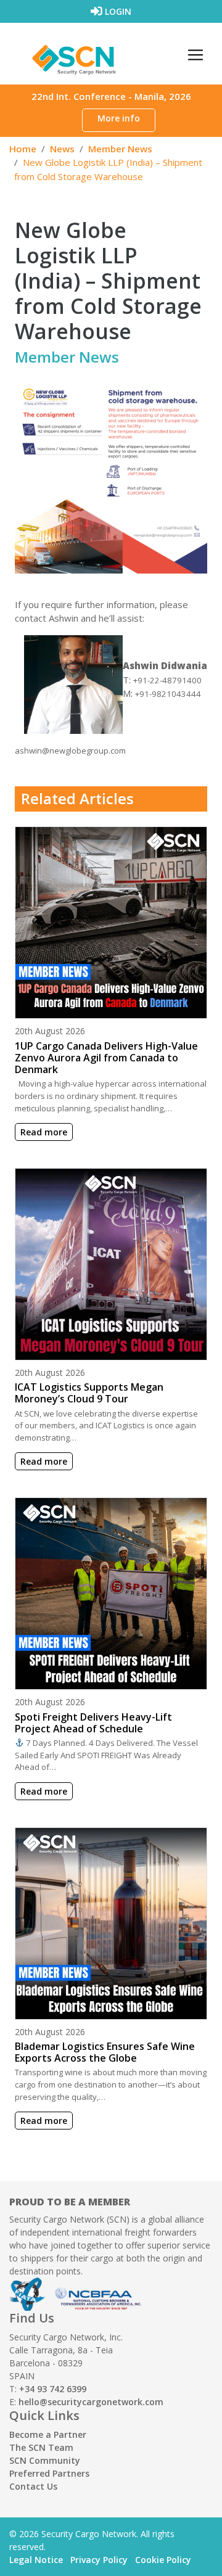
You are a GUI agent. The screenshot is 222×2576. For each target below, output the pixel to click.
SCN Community (45, 2460)
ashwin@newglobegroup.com (70, 751)
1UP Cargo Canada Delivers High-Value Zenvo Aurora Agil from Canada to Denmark (106, 1058)
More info (119, 118)
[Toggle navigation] (195, 55)
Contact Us (33, 2486)
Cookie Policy (163, 2560)
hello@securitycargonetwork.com (91, 2402)
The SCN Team (41, 2447)
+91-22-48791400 (167, 680)
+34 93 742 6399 (53, 2389)
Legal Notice (36, 2560)
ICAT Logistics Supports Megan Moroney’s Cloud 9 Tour (89, 1393)
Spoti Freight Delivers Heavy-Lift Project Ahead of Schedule (93, 1723)
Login (117, 11)
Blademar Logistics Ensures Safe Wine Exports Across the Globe (105, 2052)
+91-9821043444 (168, 694)
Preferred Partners (49, 2473)
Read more (44, 1132)
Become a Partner (48, 2434)
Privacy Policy (99, 2560)
